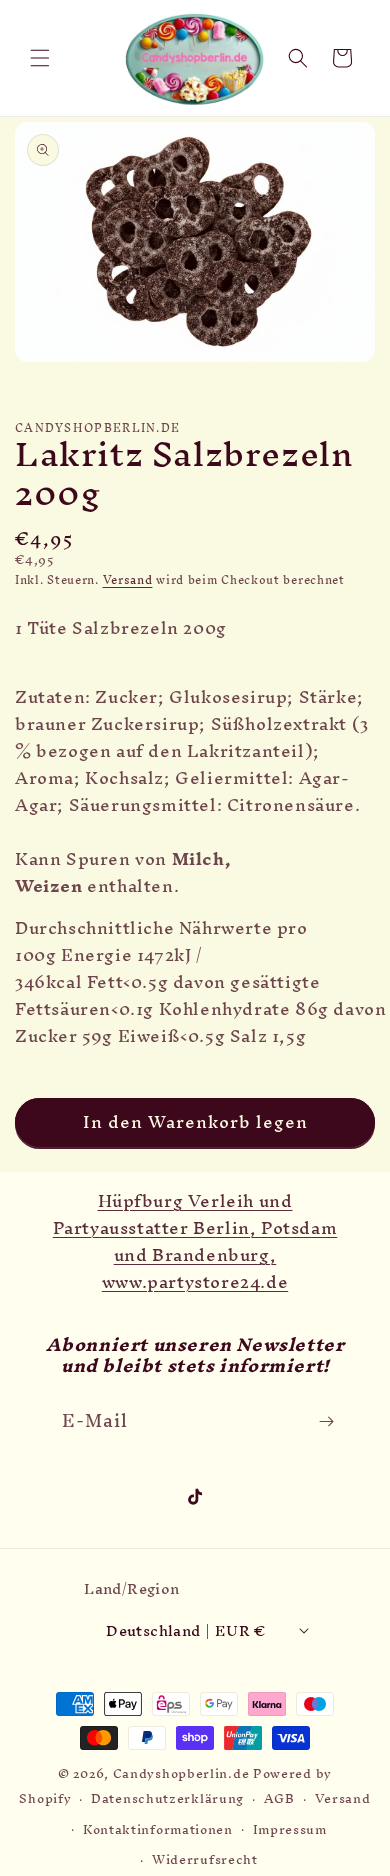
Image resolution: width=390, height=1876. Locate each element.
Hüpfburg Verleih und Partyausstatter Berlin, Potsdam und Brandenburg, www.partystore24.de (195, 1241)
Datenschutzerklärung (167, 1798)
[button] (40, 58)
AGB (279, 1798)
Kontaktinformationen (158, 1829)
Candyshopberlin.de (181, 1773)
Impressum (290, 1829)
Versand (128, 580)
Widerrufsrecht (205, 1859)
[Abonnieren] (326, 1421)
